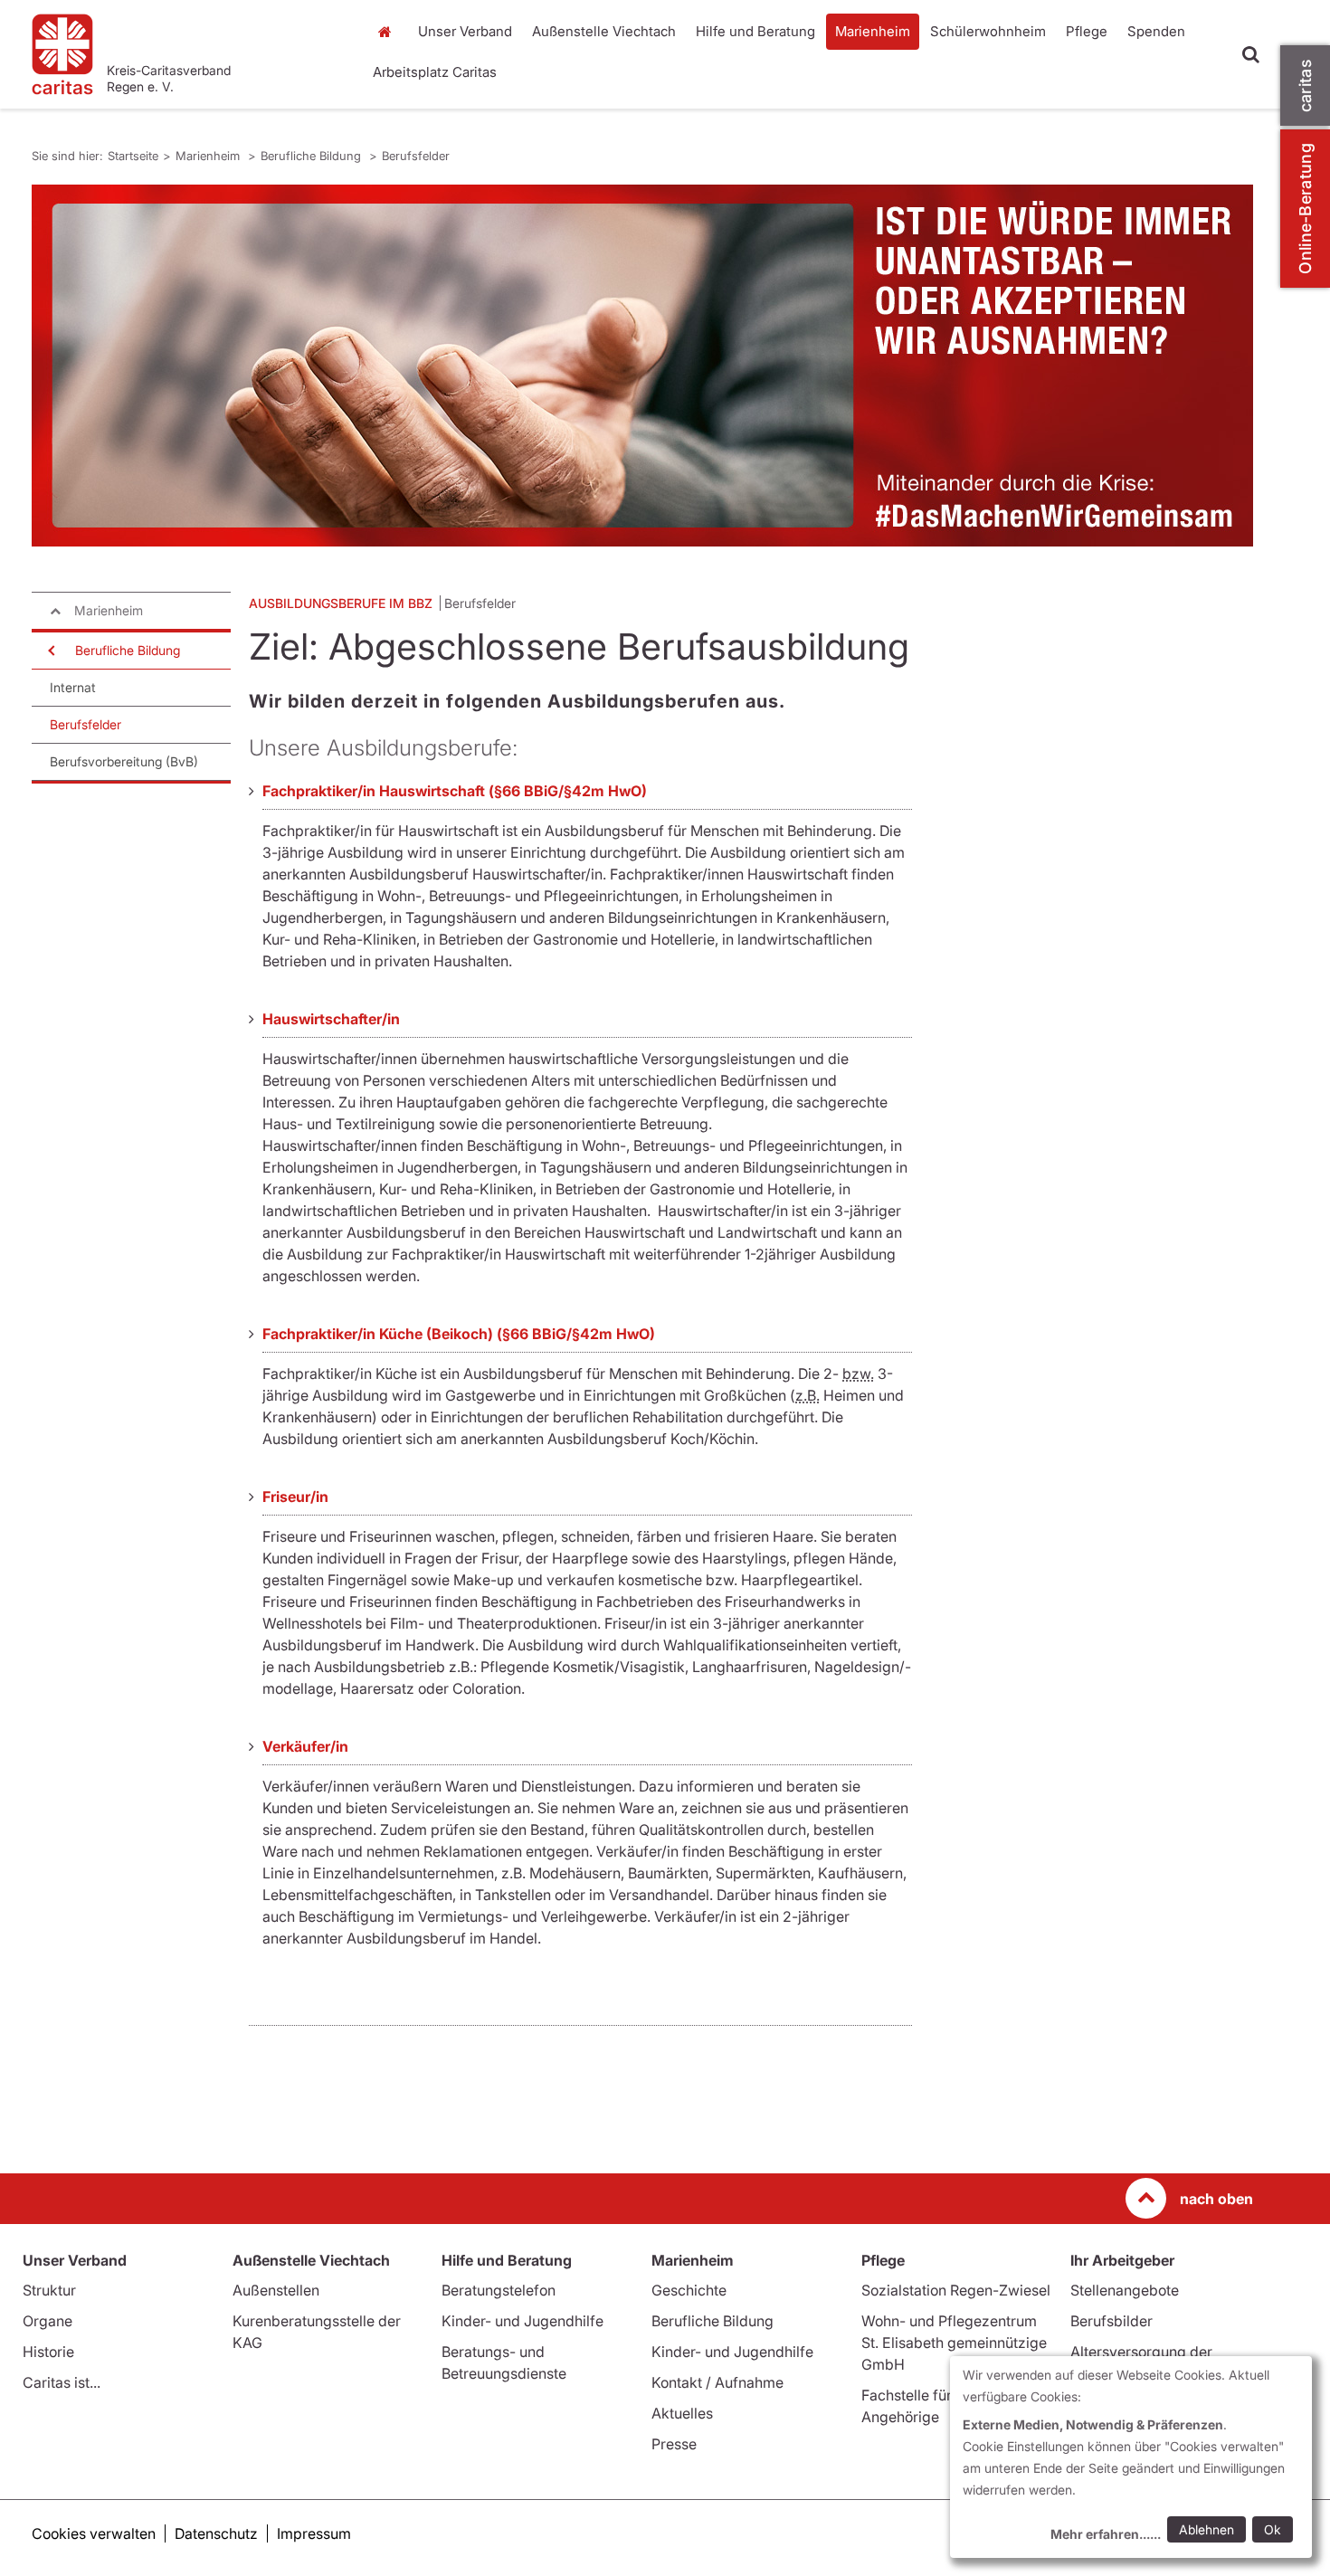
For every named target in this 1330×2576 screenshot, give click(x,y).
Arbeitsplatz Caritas (435, 72)
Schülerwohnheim (988, 31)
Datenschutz (216, 2533)
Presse (674, 2444)
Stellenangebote (1125, 2290)
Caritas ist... (62, 2382)
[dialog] (1131, 2457)
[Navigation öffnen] (50, 651)
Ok (1273, 2529)
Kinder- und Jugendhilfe (522, 2321)
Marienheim (873, 31)
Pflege (1087, 31)
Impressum (314, 2533)
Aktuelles (682, 2413)
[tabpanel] (642, 366)
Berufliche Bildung (313, 156)
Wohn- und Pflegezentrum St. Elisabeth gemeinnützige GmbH (954, 2343)
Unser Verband (465, 31)
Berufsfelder (416, 156)
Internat (73, 687)
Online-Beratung (1305, 209)
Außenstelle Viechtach (604, 31)
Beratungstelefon (499, 2290)
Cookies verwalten (94, 2533)
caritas (1305, 86)
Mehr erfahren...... (1106, 2534)
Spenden (1156, 31)
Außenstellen (276, 2290)
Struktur (49, 2290)
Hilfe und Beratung (755, 31)
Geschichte (689, 2290)
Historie (48, 2352)
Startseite (389, 32)
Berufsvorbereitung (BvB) (124, 761)
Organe (47, 2321)
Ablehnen (1206, 2529)
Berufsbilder (1111, 2321)
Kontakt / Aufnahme (717, 2382)
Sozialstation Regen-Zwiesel (956, 2290)
